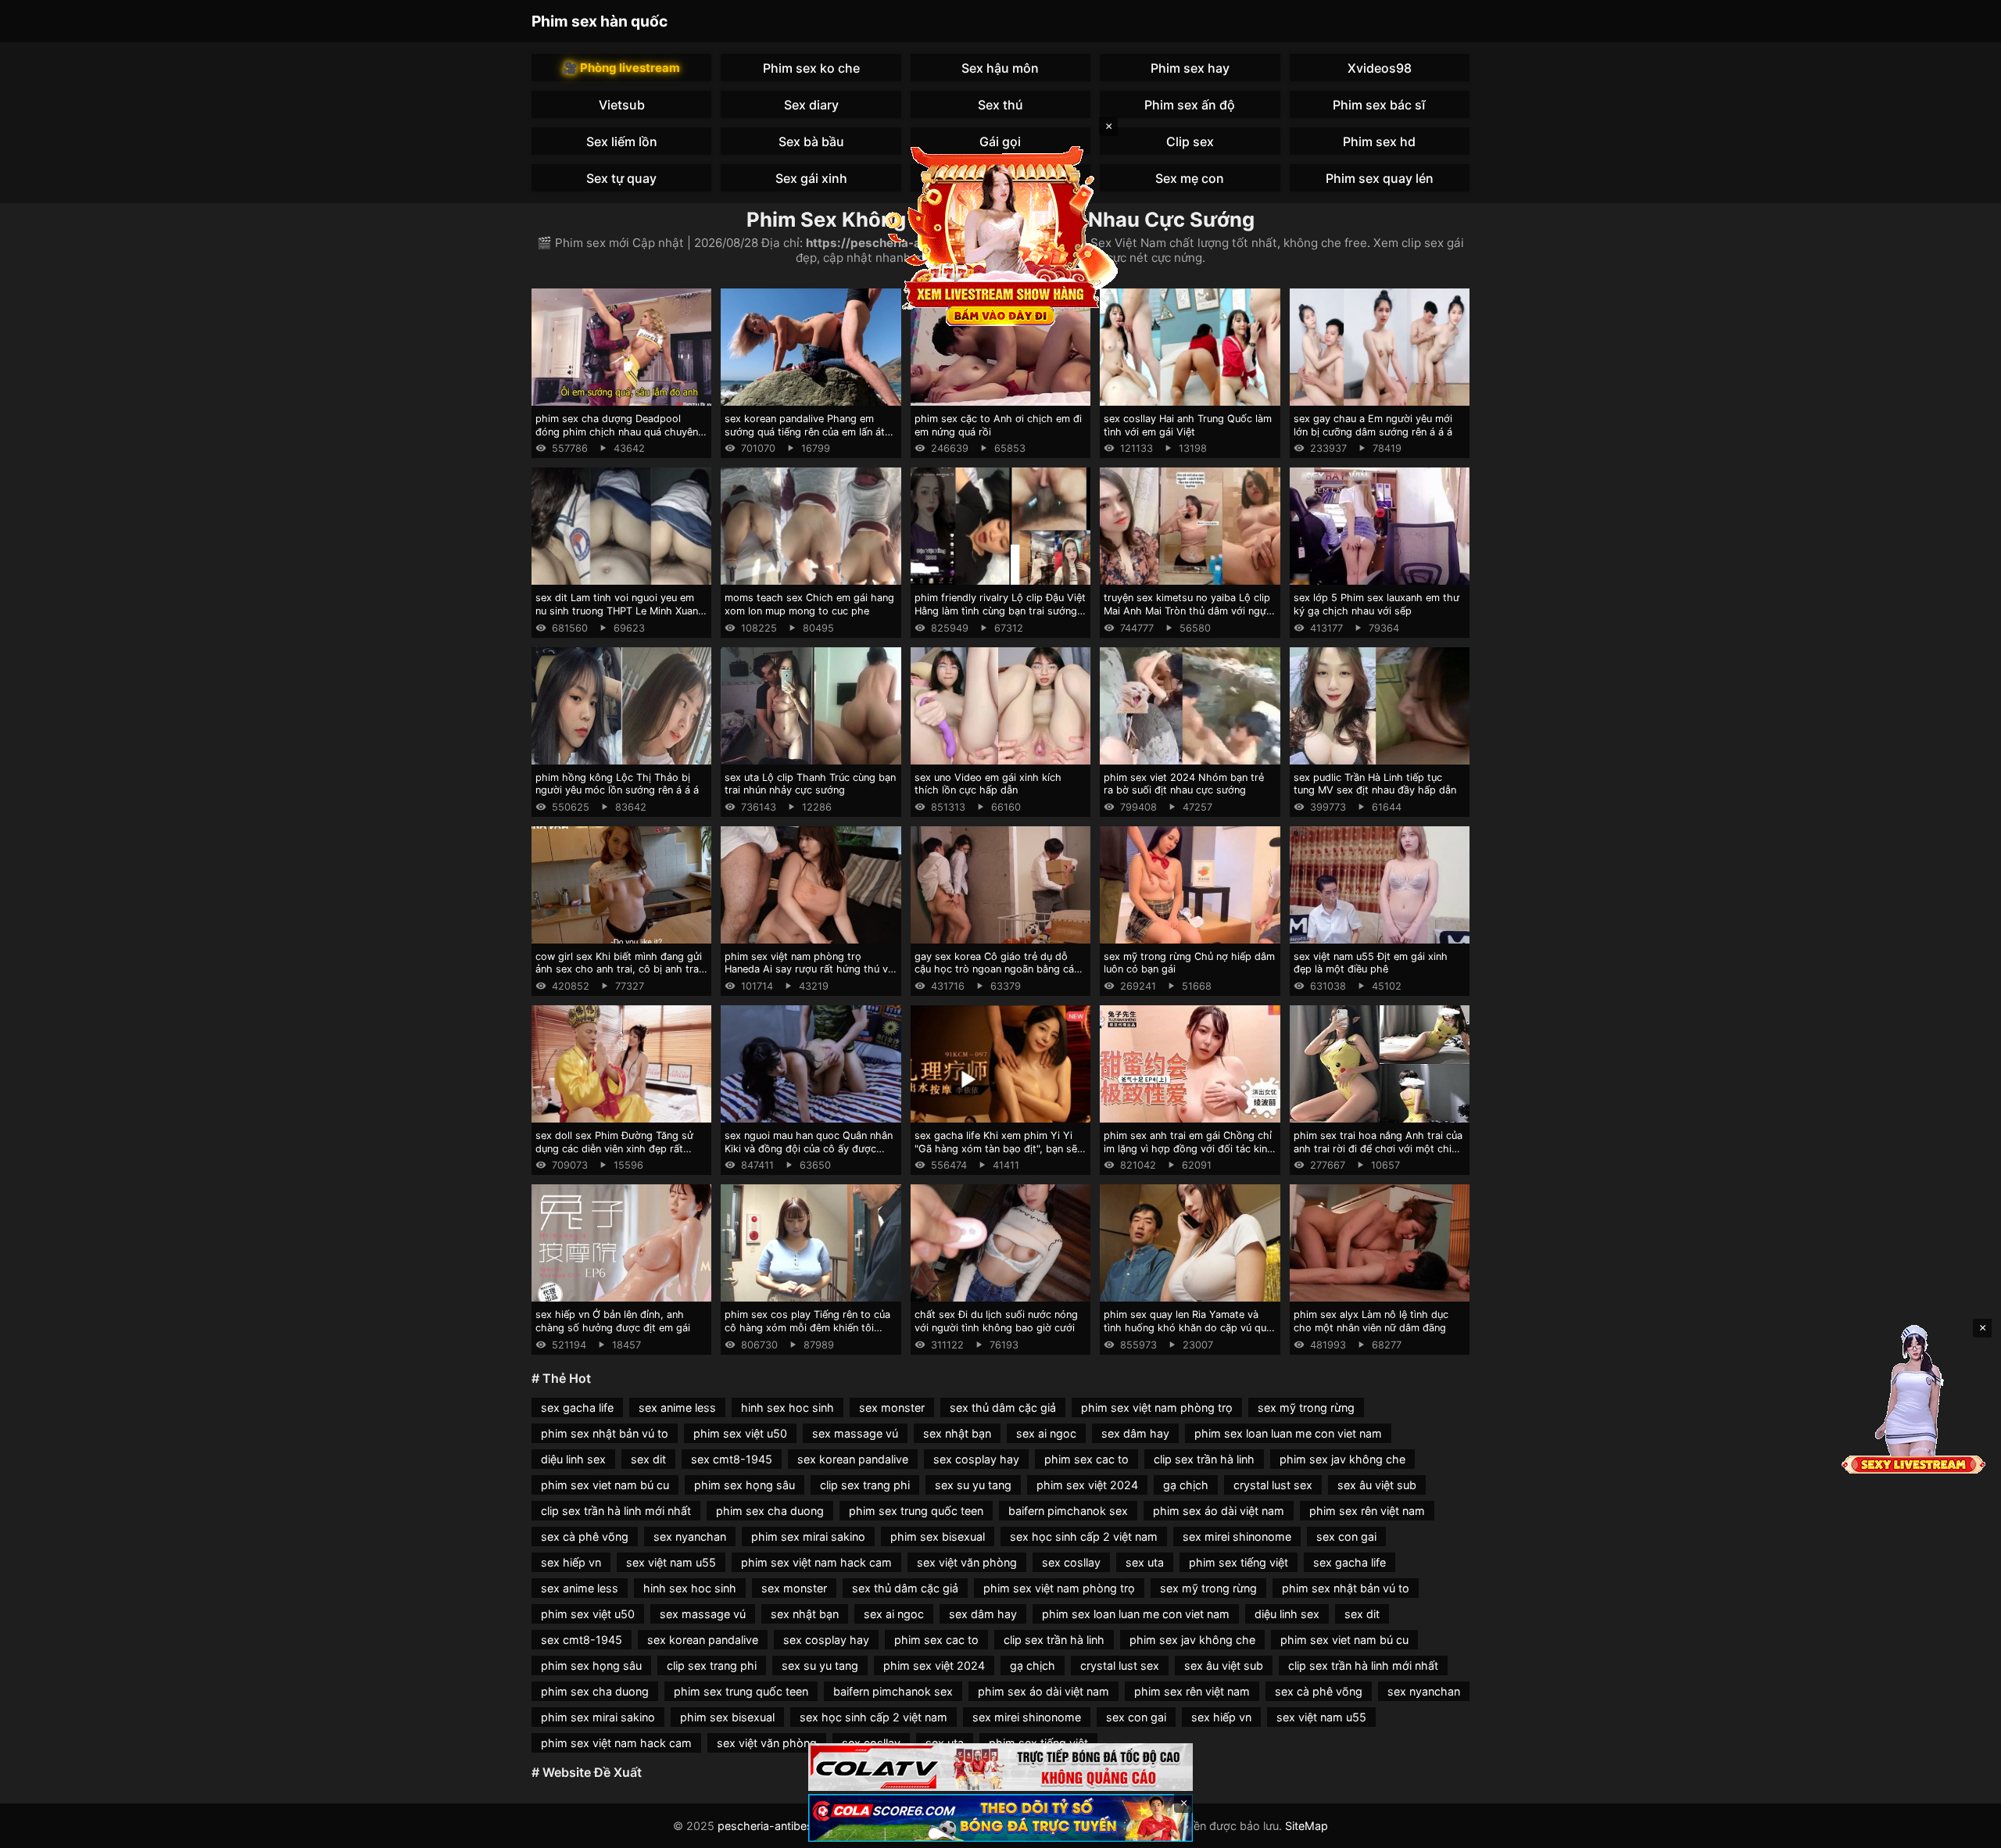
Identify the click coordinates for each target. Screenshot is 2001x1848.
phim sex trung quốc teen (916, 1511)
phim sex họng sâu (745, 1485)
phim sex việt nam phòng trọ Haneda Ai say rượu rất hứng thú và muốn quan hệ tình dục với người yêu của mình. (809, 976)
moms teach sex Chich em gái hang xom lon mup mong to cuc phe (809, 604)
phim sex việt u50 (740, 1433)
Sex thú (1000, 105)
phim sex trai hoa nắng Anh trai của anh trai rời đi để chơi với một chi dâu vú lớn (1378, 1148)
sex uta (1145, 1562)
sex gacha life (577, 1407)
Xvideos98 (1380, 68)
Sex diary (811, 105)
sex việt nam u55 (671, 1562)
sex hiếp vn (571, 1562)
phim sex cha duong (770, 1511)
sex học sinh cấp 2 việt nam (1084, 1536)
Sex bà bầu (811, 141)
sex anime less (677, 1407)
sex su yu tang (973, 1485)
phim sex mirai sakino (808, 1536)
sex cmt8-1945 (732, 1459)
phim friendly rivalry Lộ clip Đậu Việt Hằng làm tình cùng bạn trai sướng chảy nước (1000, 611)
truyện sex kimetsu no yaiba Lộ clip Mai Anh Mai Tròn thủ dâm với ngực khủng (1188, 611)
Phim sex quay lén (1380, 178)
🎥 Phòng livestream (621, 68)
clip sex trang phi (865, 1485)
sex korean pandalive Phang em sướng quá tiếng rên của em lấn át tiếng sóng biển (805, 432)
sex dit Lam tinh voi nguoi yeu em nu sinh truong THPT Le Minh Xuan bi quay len (617, 611)
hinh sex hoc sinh (788, 1407)
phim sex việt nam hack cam (816, 1562)
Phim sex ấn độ (1190, 105)
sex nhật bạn (957, 1433)
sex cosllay (1071, 1562)
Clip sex (1190, 141)
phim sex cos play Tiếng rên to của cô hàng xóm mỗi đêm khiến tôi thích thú (807, 1327)
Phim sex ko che (811, 68)
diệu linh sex (573, 1459)
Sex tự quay (621, 178)
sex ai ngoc (1046, 1433)
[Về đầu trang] (1967, 1829)
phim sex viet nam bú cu (605, 1485)
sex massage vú (855, 1433)
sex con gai (1346, 1536)
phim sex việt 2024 (1087, 1485)
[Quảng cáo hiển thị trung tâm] (1000, 235)
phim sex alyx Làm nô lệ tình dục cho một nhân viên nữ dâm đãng (1371, 1321)
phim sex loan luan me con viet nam (1288, 1433)
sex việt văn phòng (967, 1562)
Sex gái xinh (811, 178)
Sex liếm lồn (622, 141)
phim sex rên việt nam (1367, 1511)
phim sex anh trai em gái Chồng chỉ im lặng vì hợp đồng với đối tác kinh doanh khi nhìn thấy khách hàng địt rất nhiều (1188, 1155)
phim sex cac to (1086, 1459)
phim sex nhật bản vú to (605, 1433)
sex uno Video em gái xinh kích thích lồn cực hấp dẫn (988, 784)
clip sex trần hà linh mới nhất (616, 1511)
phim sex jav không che (1342, 1459)
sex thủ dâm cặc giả (1003, 1407)
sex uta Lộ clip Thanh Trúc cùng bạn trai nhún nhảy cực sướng (810, 784)
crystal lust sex (1273, 1485)
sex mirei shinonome (1237, 1536)
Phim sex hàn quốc (600, 21)
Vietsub (622, 105)
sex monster (892, 1407)
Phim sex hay (1190, 68)
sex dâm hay (1135, 1433)
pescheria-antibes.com (779, 1826)
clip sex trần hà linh (1204, 1459)
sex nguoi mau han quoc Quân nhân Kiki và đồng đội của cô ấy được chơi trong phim (809, 1148)
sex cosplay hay (976, 1459)
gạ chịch (1186, 1485)
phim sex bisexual (938, 1536)
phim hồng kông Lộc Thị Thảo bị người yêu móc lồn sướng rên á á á (617, 784)
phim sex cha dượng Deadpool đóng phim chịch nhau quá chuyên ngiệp (617, 432)
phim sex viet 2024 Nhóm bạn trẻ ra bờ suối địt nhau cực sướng (1184, 784)
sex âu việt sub (1377, 1485)
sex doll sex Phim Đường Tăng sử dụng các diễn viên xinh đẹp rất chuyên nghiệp (614, 1148)
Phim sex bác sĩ (1379, 105)
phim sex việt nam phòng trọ (1157, 1407)
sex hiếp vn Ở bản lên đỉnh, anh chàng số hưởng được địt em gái (613, 1321)
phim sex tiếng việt (1239, 1562)
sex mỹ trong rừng (1306, 1407)
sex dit (648, 1459)
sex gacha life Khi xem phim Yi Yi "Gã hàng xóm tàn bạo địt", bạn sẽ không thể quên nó (996, 1148)
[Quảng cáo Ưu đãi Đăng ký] (1000, 1818)
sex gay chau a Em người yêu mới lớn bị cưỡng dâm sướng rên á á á (1373, 425)
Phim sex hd (1379, 141)
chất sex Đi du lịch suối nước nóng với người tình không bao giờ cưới (996, 1321)
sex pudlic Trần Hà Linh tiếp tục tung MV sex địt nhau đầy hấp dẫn (1375, 784)
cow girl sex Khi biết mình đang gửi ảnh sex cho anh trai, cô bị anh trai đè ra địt (619, 969)
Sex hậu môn (1000, 68)
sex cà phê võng (585, 1536)
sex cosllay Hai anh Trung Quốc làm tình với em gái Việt (1188, 425)
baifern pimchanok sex (1068, 1511)
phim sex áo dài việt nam (1219, 1511)
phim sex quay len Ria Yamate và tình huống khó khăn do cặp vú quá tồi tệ (1188, 1327)
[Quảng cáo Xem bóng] (1000, 1767)
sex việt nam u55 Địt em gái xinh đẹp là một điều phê (1371, 963)
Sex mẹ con (1190, 178)
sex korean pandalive (853, 1459)
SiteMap (1307, 1826)
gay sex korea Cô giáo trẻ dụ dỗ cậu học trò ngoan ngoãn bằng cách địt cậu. (1000, 969)
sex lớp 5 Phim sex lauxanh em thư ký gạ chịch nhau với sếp (1376, 604)
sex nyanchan (690, 1536)
